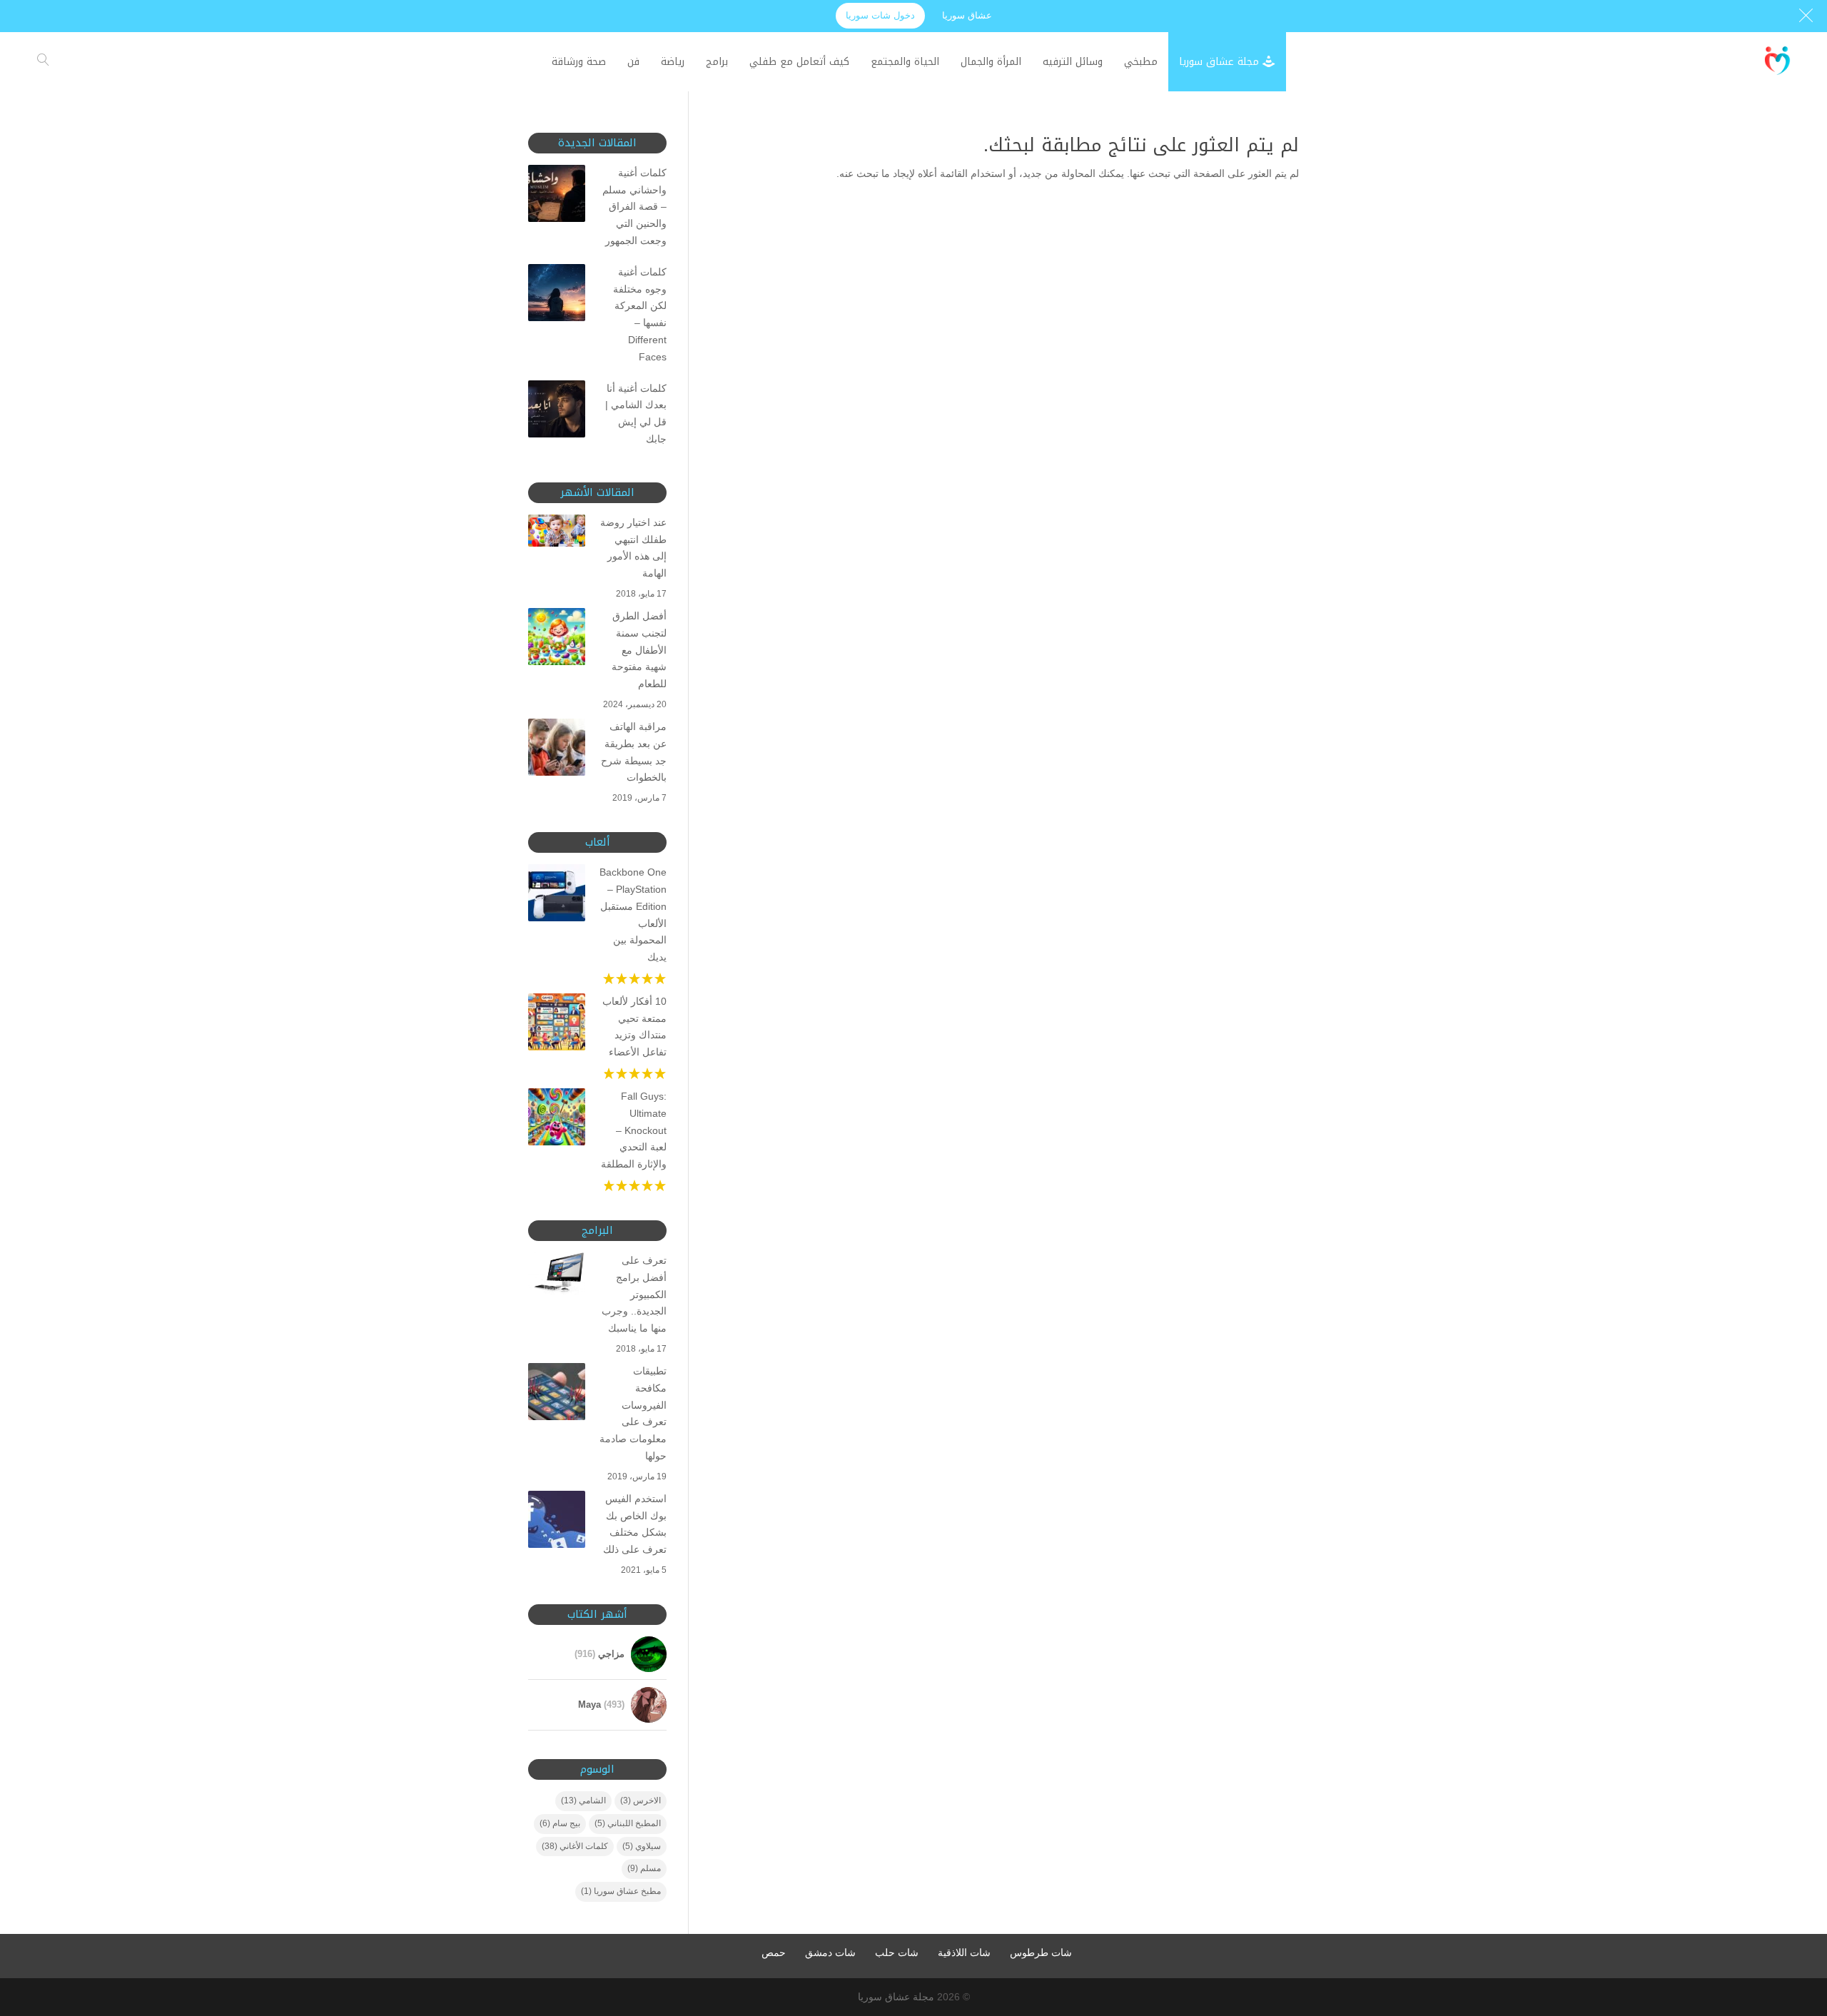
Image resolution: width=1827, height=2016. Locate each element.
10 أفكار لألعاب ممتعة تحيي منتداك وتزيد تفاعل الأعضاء (634, 1027)
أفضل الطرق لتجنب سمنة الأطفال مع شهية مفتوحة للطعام (639, 650)
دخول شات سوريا (880, 15)
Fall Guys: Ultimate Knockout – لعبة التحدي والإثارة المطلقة (634, 1130)
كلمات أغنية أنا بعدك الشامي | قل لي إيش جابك (636, 414)
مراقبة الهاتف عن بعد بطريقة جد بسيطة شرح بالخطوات (634, 752)
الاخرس (641, 1800)
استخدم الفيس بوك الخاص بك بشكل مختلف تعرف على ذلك (635, 1524)
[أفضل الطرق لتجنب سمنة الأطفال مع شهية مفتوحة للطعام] (557, 639)
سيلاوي (642, 1846)
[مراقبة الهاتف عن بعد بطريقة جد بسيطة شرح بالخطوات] (557, 750)
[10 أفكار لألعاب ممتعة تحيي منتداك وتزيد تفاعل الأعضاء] (557, 1025)
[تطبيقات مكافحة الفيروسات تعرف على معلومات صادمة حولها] (557, 1394)
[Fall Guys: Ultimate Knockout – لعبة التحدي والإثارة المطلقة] (557, 1120)
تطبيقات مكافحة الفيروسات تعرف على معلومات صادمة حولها (633, 1413)
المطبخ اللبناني (628, 1823)
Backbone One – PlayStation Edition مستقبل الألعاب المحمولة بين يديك (633, 915)
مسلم (644, 1868)
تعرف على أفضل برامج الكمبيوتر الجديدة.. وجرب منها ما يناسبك (634, 1294)
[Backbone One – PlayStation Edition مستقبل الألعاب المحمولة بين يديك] (557, 896)
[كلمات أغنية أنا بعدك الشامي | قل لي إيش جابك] (557, 412)
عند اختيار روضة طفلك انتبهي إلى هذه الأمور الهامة (633, 548)
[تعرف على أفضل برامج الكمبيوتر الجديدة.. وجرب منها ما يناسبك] (557, 1276)
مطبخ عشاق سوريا (621, 1891)
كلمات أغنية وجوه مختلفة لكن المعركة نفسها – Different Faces (640, 314)
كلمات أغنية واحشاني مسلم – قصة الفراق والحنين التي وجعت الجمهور (634, 207)
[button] (1792, 1921)
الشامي (583, 1800)
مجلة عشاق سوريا (896, 1997)
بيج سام (560, 1823)
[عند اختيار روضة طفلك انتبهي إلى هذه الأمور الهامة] (557, 533)
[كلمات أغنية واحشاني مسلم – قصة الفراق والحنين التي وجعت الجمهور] (557, 196)
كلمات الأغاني (575, 1846)
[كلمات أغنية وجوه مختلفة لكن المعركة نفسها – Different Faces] (557, 295)
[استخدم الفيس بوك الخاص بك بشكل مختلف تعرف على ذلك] (557, 1522)
